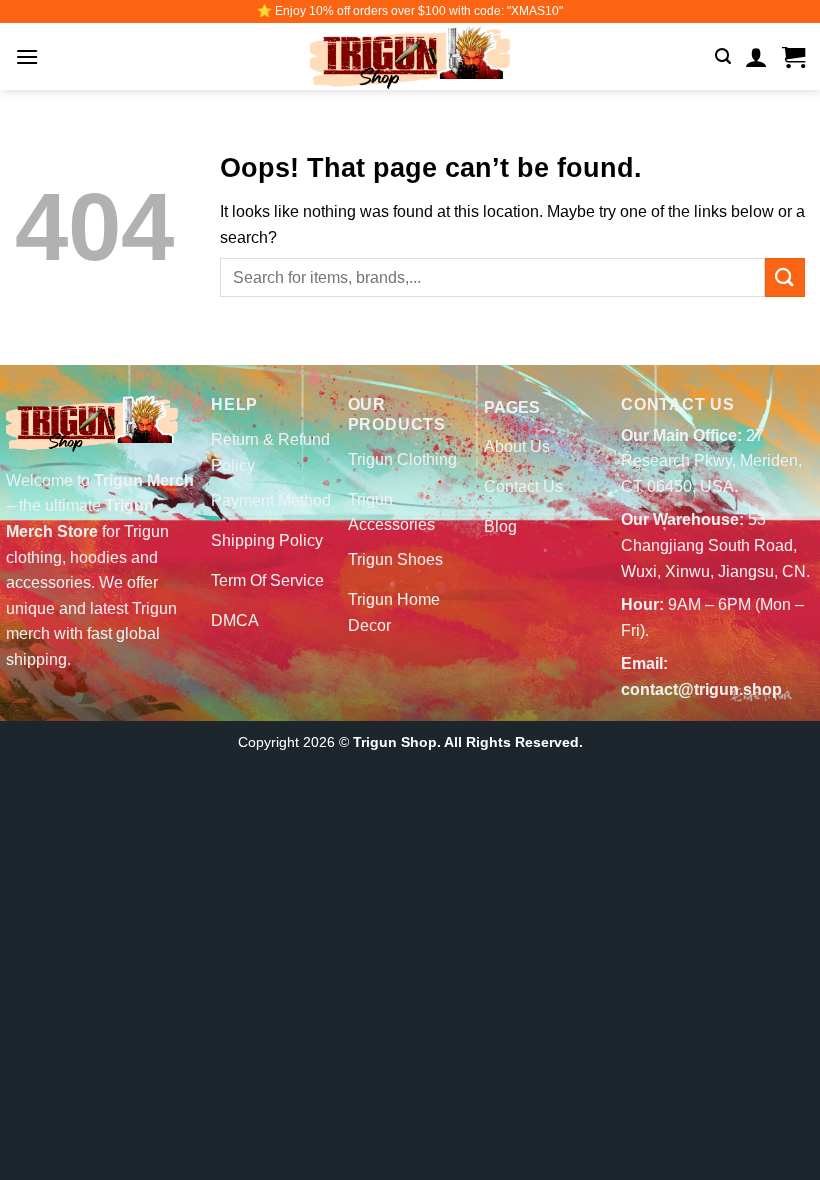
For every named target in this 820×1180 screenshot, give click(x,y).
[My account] (756, 57)
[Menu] (27, 56)
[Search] (723, 56)
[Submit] (785, 277)
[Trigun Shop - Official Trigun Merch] (410, 57)
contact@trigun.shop (701, 689)
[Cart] (793, 57)
